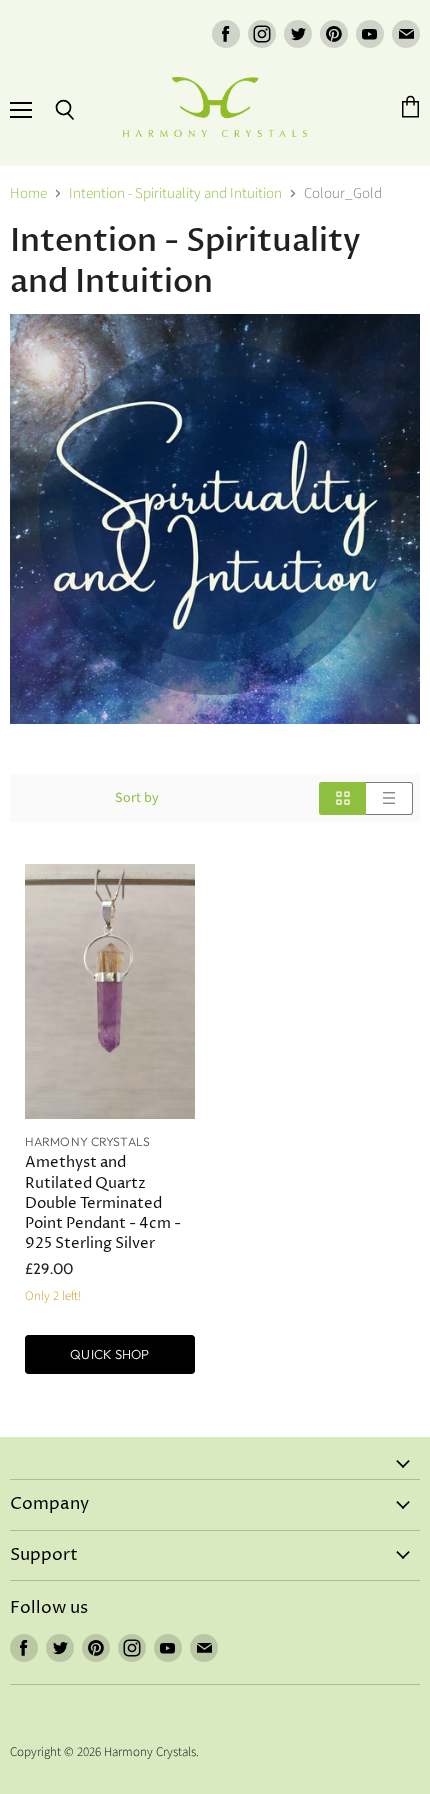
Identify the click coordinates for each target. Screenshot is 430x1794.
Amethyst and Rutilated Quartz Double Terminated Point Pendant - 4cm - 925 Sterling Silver (103, 1203)
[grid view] (342, 798)
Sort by (137, 798)
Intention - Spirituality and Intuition (175, 193)
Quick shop (109, 1354)
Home (28, 193)
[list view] (389, 798)
